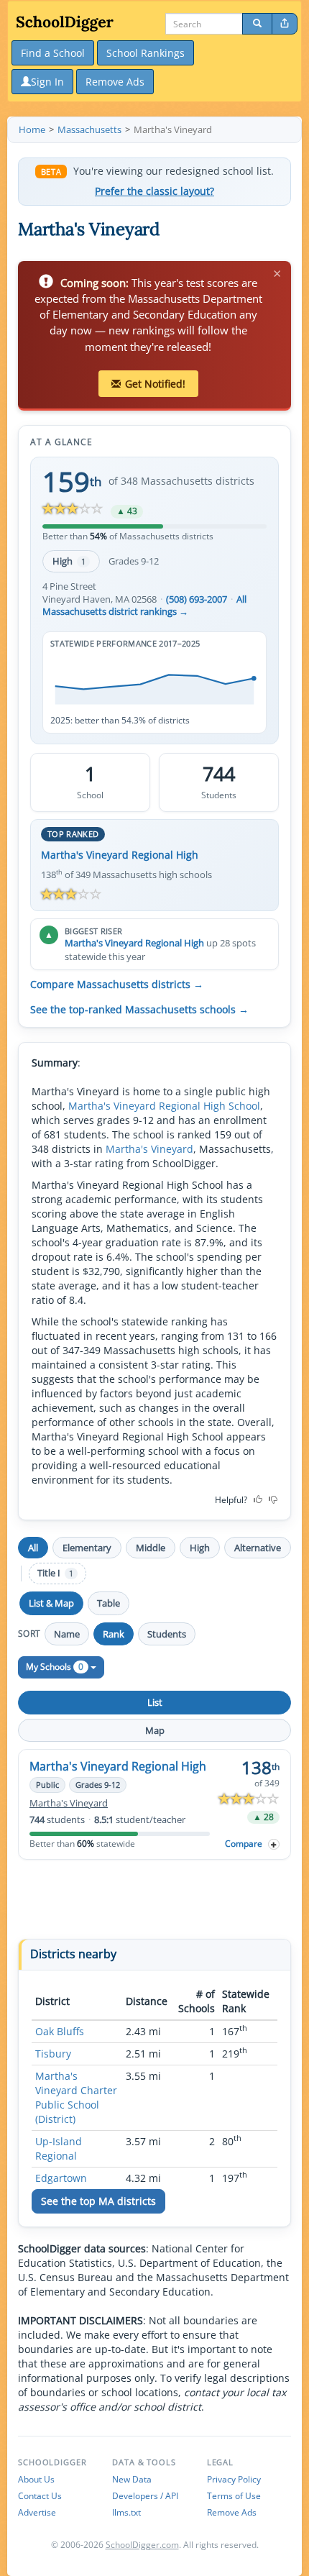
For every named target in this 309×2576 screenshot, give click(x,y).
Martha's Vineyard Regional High (120, 855)
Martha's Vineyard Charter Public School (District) (76, 2097)
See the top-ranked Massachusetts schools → (139, 1010)
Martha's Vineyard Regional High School (164, 1106)
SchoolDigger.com (142, 2545)
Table (109, 1603)
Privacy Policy (234, 2479)
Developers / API (145, 2496)
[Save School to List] (274, 1844)
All (33, 1548)
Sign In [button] (47, 82)
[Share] (285, 24)
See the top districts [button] (98, 2201)
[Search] (257, 24)
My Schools (55, 1667)
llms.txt (126, 2512)
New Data (132, 2479)
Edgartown (61, 2178)
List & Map (51, 1603)
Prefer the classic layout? (154, 191)
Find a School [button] (53, 53)
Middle (151, 1548)
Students (167, 1634)
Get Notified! (155, 384)
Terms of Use (234, 2496)
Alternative (258, 1548)
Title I (55, 1573)
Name (67, 1634)
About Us (36, 2479)
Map (155, 1730)
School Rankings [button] (146, 53)
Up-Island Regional (59, 2148)
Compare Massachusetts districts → (117, 985)
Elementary (87, 1548)
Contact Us (40, 2496)
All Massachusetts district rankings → (144, 606)
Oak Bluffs (60, 2031)
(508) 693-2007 (197, 599)
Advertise (37, 2512)
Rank (114, 1634)
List (155, 1702)
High (69, 561)
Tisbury (53, 2054)
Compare (244, 1844)
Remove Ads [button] (115, 82)
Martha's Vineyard (149, 1149)
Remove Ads (232, 2512)
